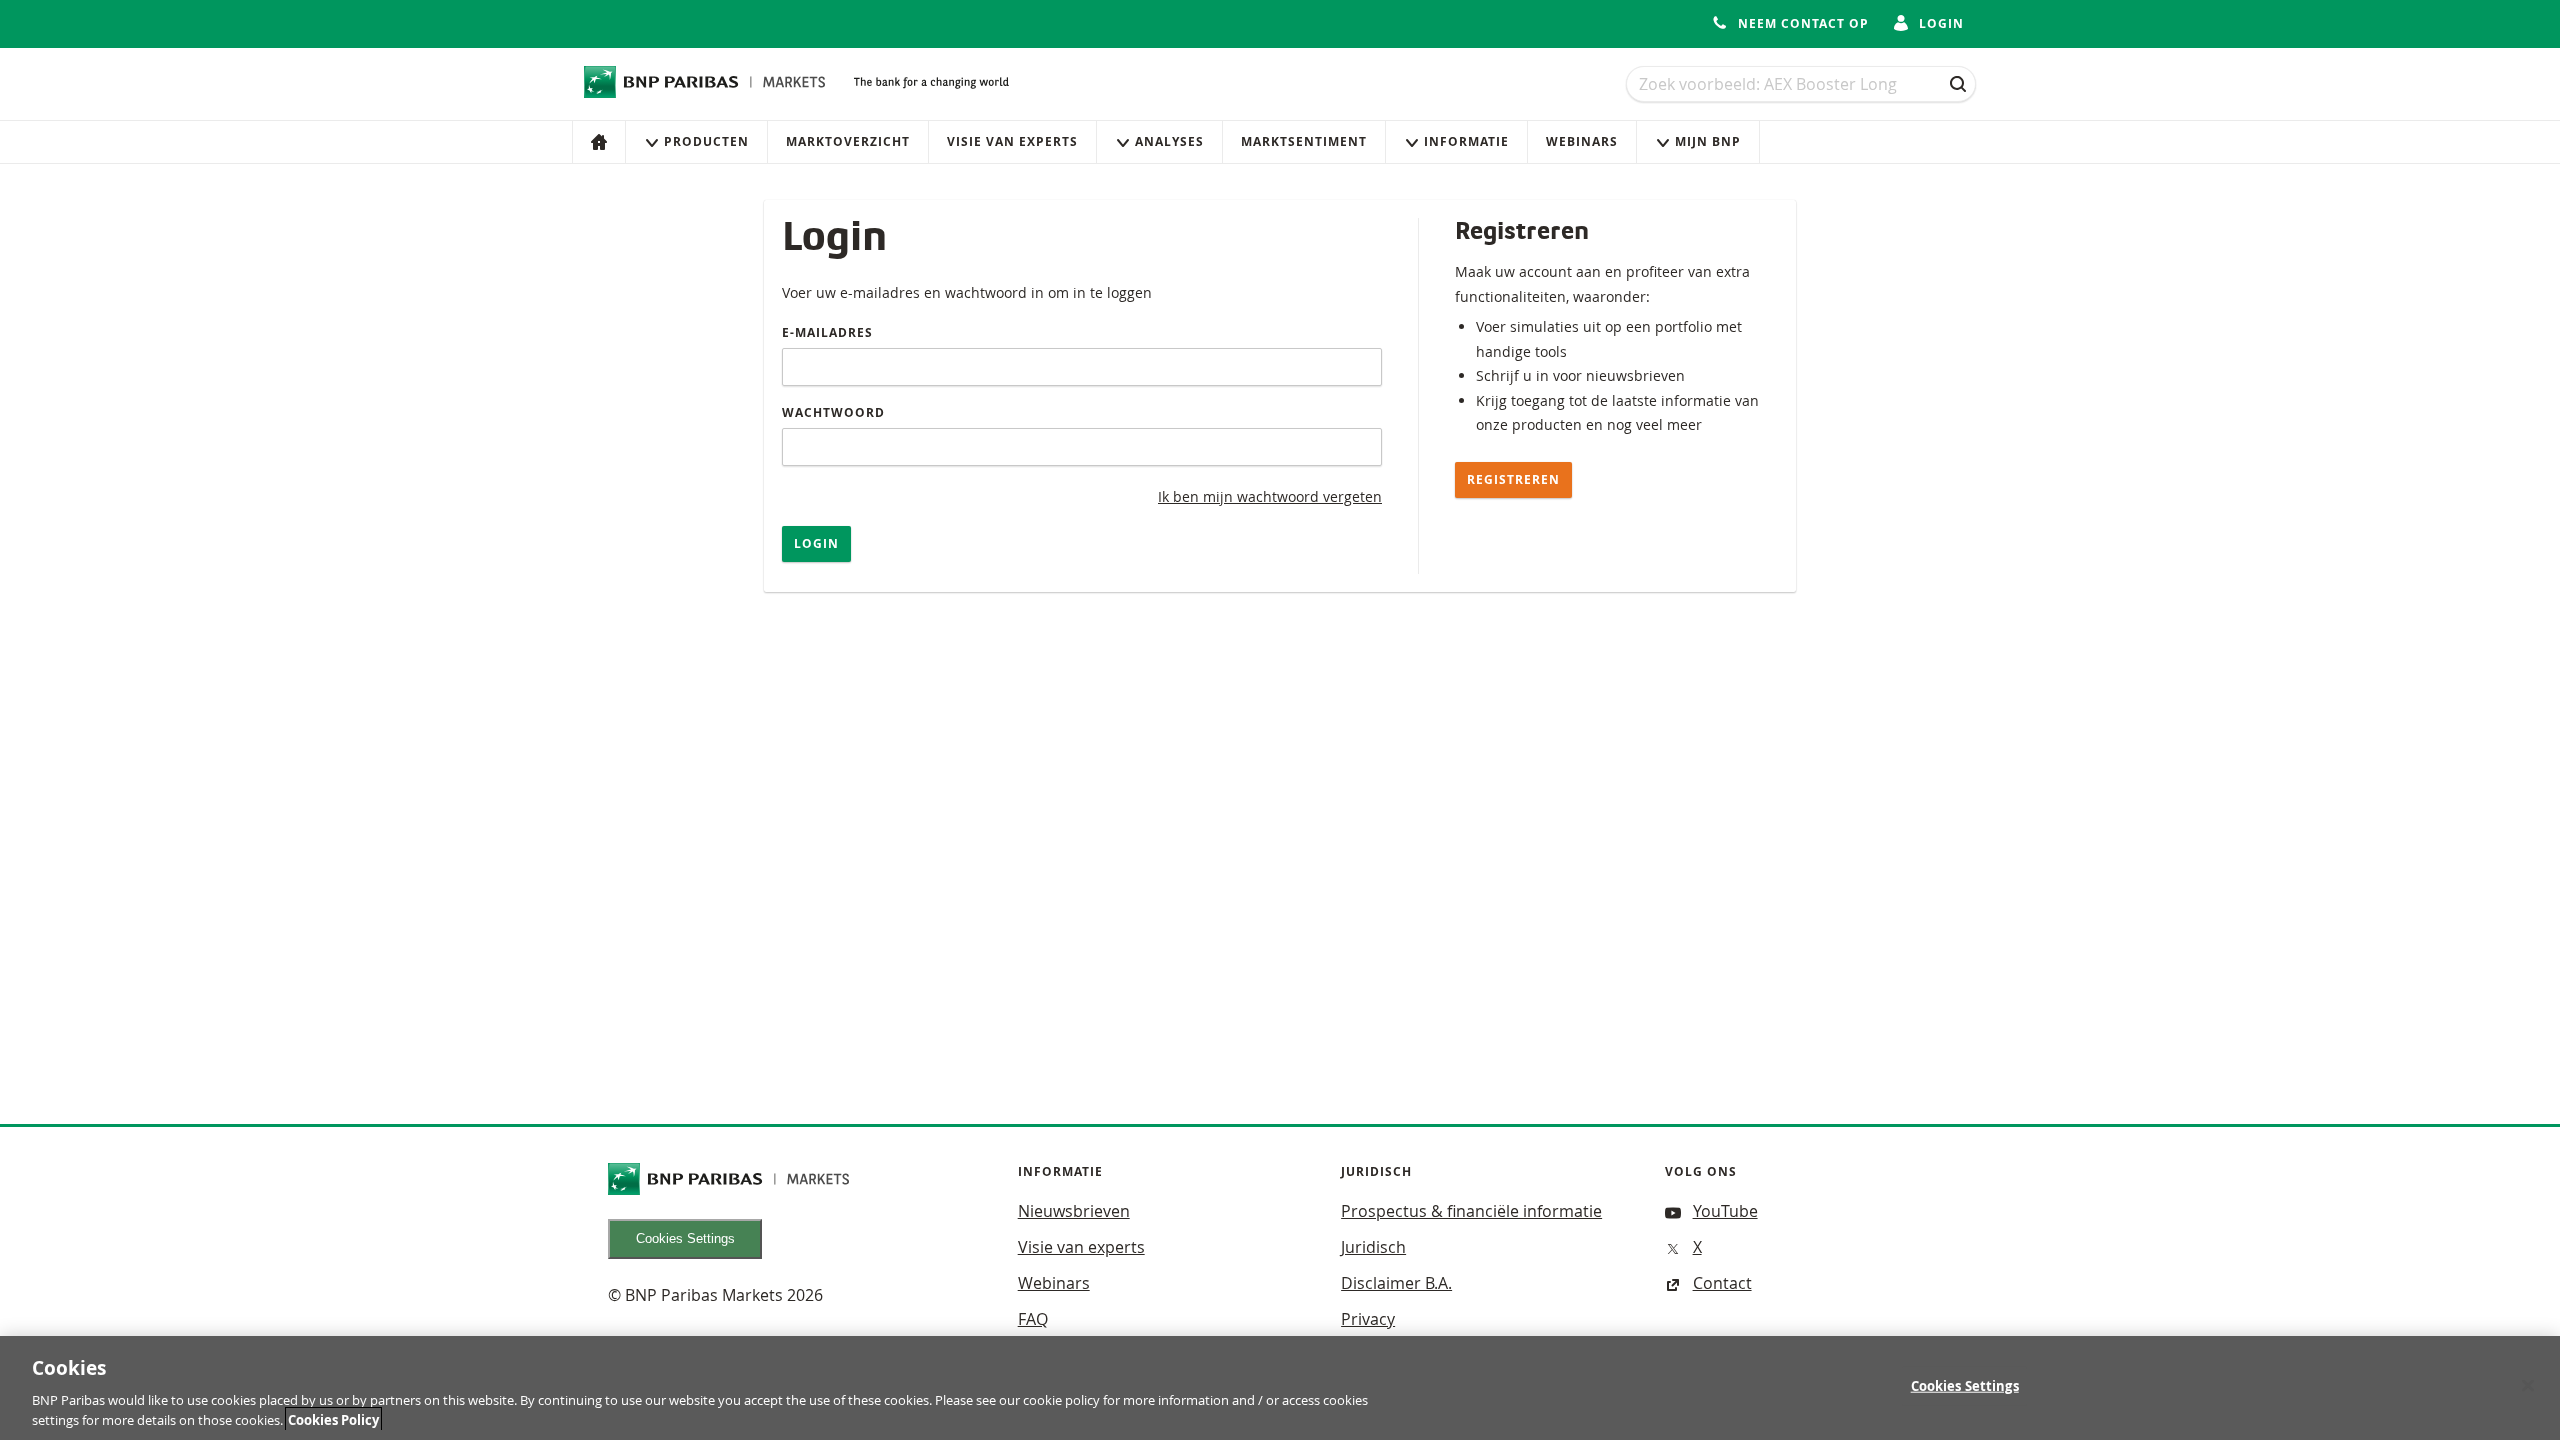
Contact (1722, 1283)
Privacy (1368, 1319)
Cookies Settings (685, 1238)
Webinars (1582, 141)
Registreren (1513, 479)
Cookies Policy (333, 1419)
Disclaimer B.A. (1396, 1283)
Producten (706, 141)
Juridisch (1373, 1247)
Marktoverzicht (848, 141)
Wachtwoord (833, 412)
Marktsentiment (1304, 141)
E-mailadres (827, 332)
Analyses (1169, 141)
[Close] (2528, 1386)
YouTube (1725, 1211)
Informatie (1466, 141)
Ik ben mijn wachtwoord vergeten (1270, 496)
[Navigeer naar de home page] (705, 82)
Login (816, 543)
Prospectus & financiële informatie (1471, 1211)
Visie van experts (1012, 141)
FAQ (1033, 1319)
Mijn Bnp (1708, 141)
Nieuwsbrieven (1074, 1211)
